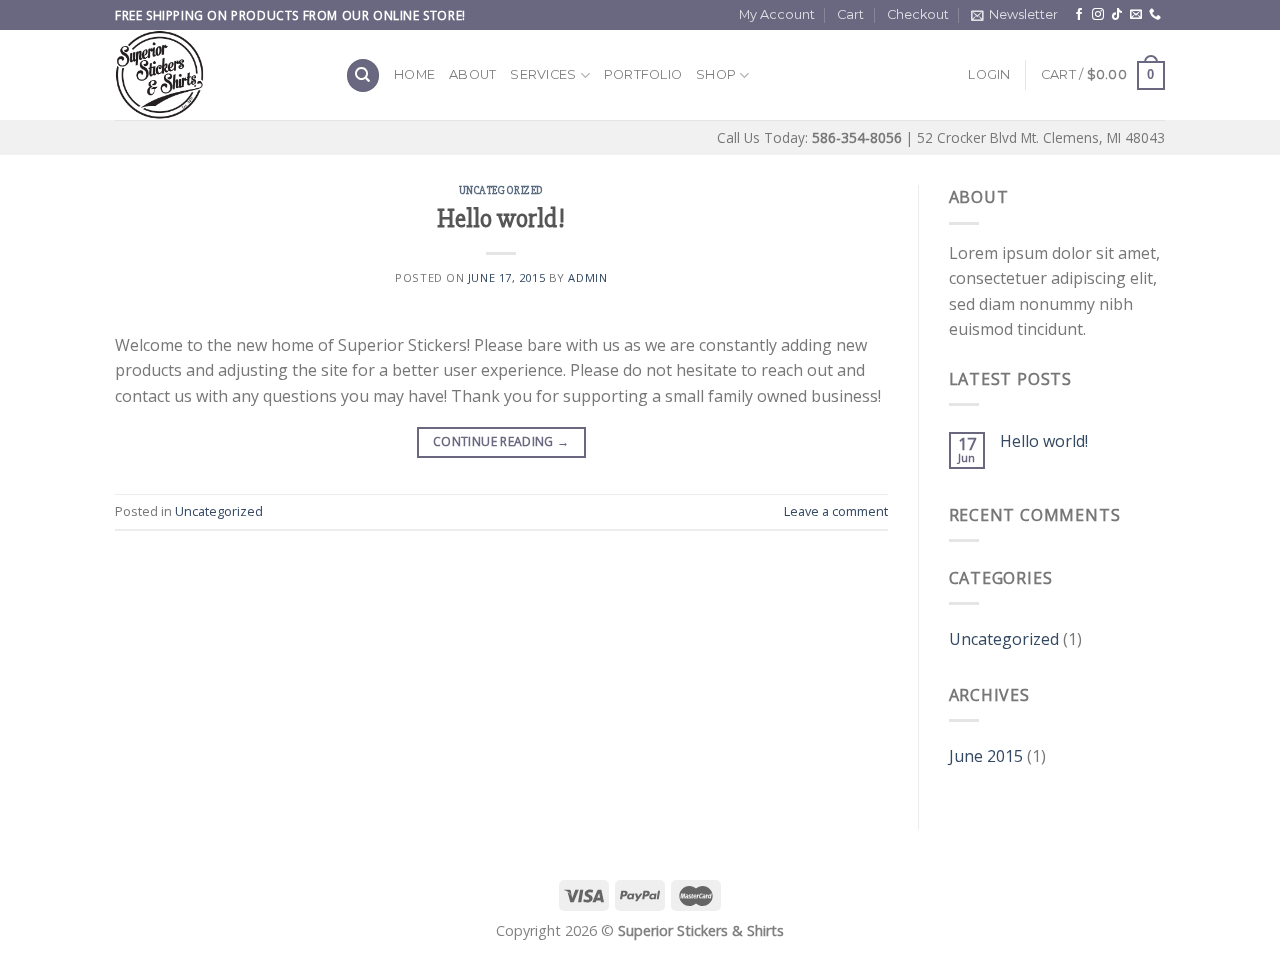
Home (414, 74)
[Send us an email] (1136, 15)
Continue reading (501, 441)
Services (543, 74)
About (472, 74)
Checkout (918, 14)
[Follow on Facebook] (1079, 15)
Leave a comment (836, 511)
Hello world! (501, 219)
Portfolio (643, 74)
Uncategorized (501, 190)
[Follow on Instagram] (1098, 15)
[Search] (363, 75)
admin (587, 277)
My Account (777, 14)
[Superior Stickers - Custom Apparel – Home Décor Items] (215, 75)
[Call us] (1155, 15)
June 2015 (986, 756)
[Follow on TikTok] (1117, 15)
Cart (850, 14)
